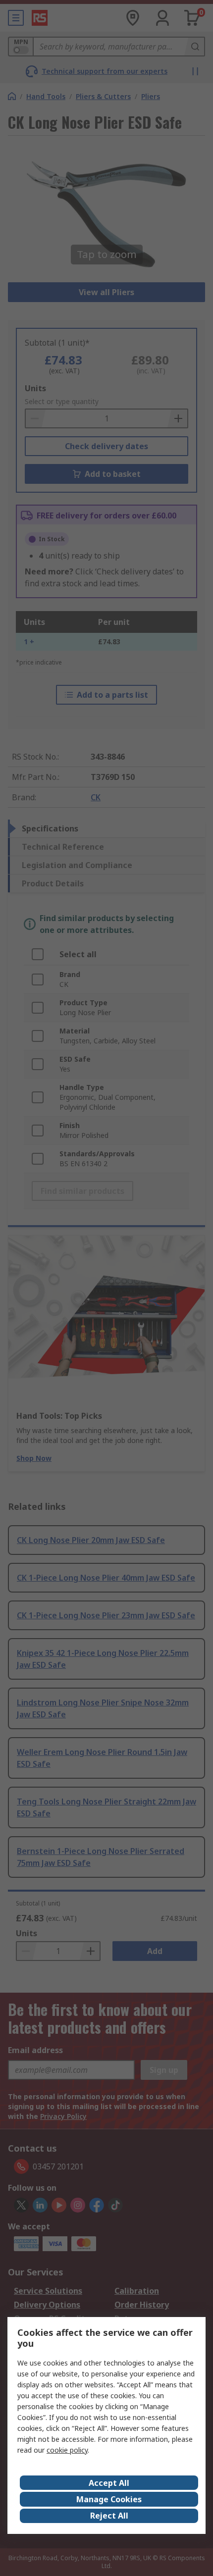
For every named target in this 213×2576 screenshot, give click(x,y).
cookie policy (67, 2450)
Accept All (109, 2483)
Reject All (109, 2516)
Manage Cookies (109, 2499)
